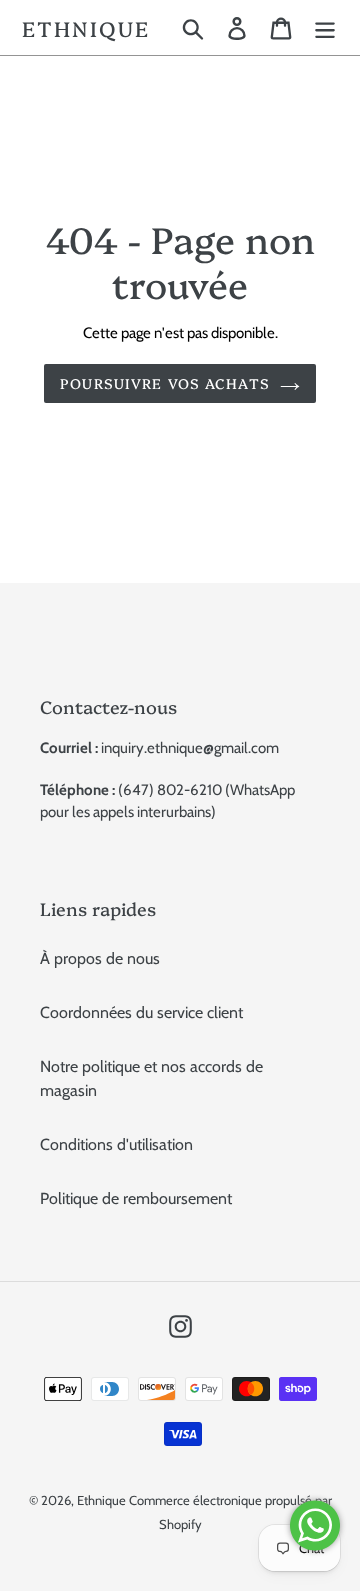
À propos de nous (100, 958)
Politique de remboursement (136, 1198)
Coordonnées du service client (141, 1012)
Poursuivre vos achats (165, 383)
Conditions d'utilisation (116, 1144)
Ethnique (86, 27)
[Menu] (325, 27)
